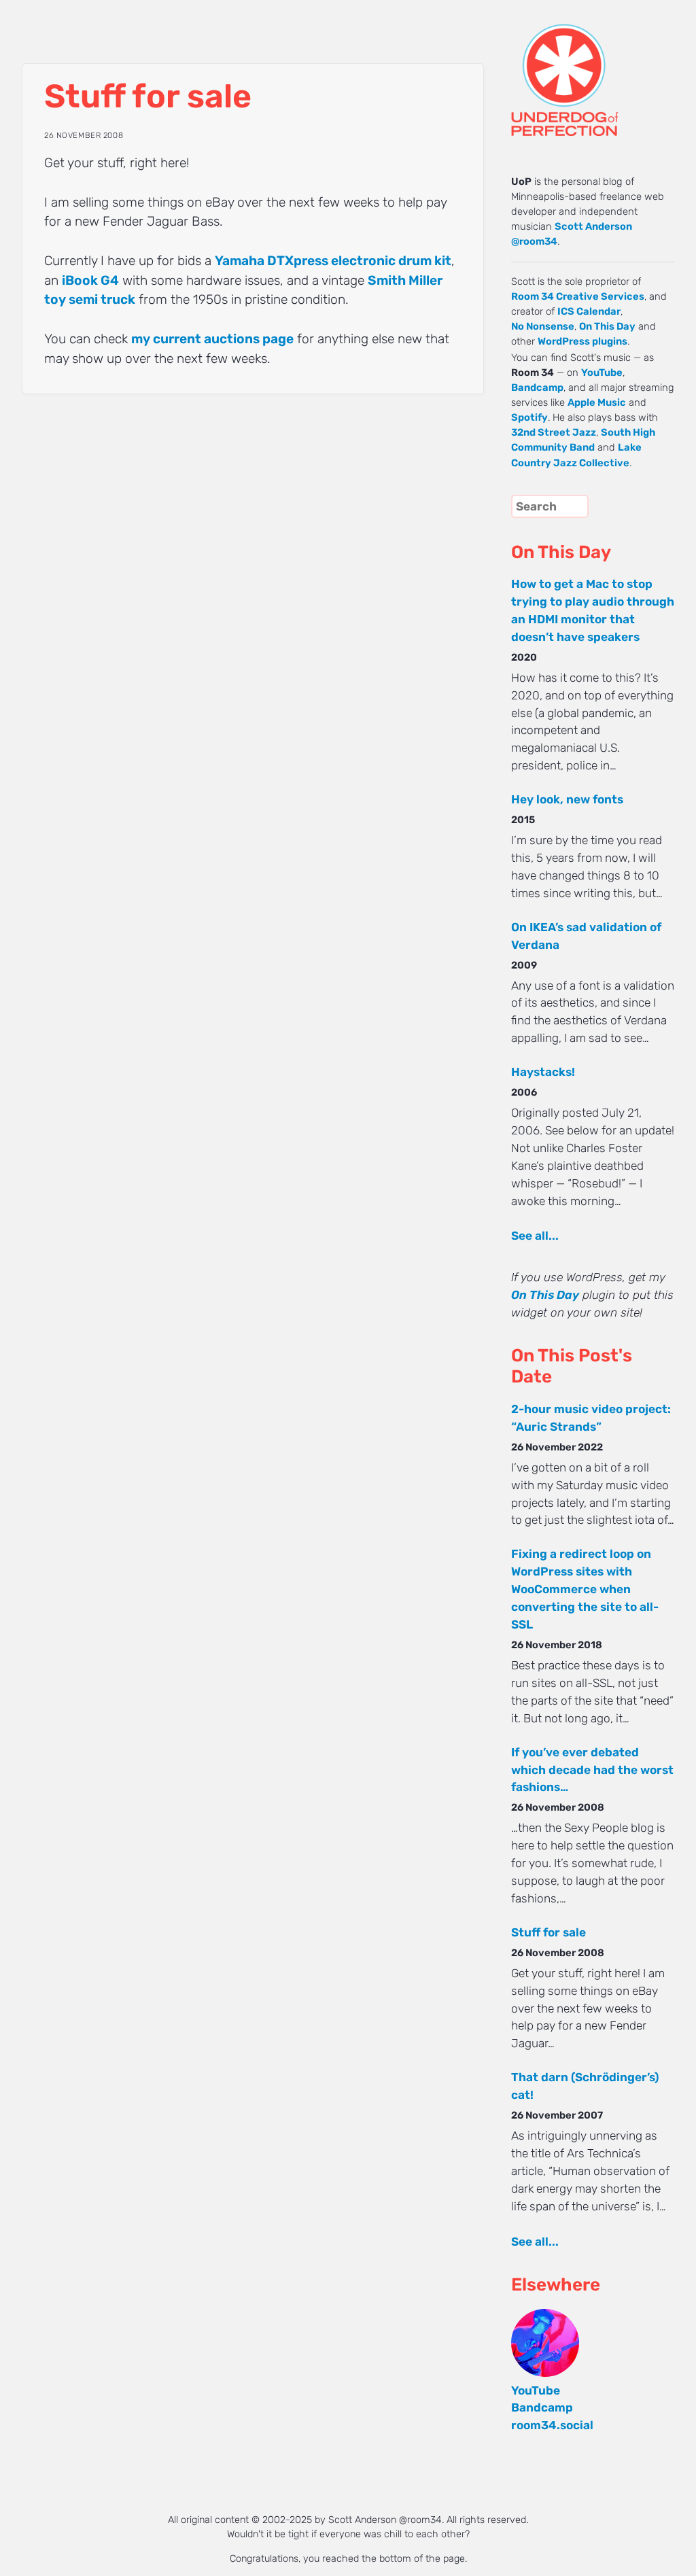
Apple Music (597, 402)
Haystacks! (543, 1072)
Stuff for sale (549, 1932)
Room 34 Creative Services (578, 296)
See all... (535, 1236)
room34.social (552, 2425)
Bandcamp (537, 387)
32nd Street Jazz (554, 432)
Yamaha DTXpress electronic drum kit (333, 261)
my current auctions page (212, 339)
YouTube (602, 372)
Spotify (529, 417)
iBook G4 (90, 280)
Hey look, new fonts (567, 799)
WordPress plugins (582, 341)
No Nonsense (543, 326)
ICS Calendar (589, 311)
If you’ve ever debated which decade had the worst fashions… (592, 1770)
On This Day (607, 326)
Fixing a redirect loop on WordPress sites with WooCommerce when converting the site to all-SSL (585, 1589)
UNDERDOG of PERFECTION (589, 68)
